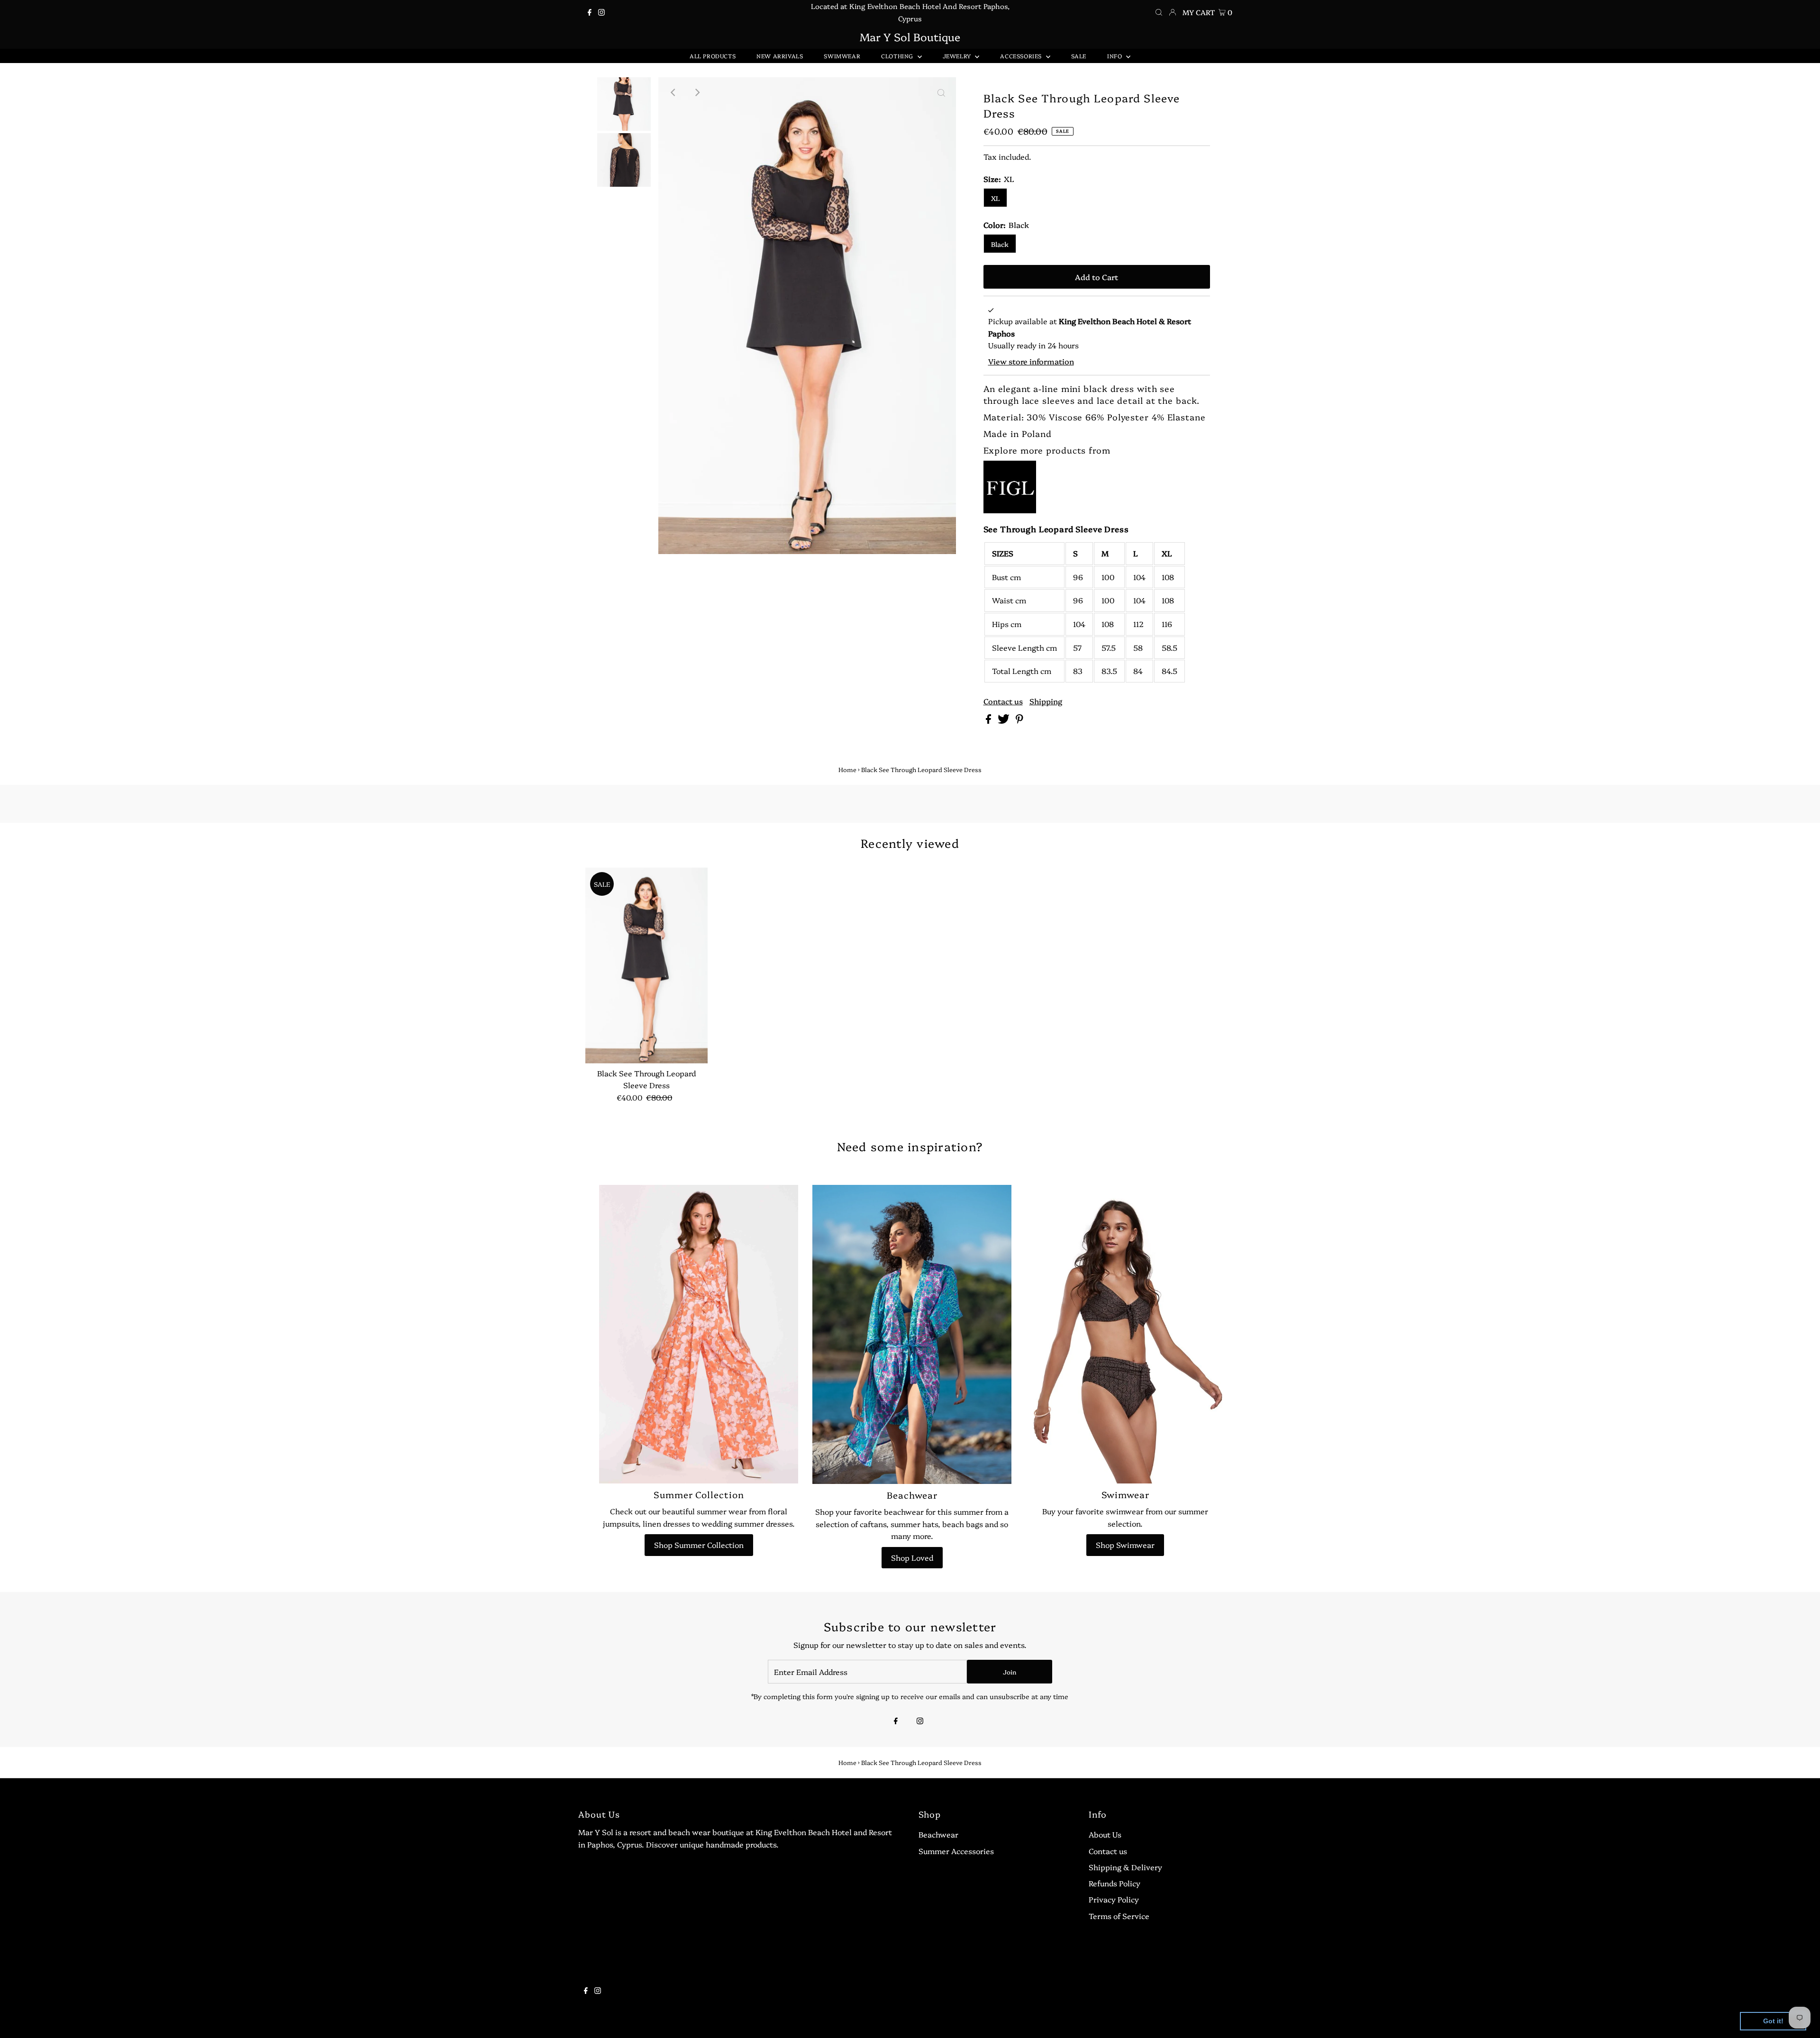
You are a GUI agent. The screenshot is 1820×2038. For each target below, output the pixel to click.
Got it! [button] (1773, 2021)
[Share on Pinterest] (1019, 720)
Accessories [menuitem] (1022, 56)
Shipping (1046, 701)
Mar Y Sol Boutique (910, 36)
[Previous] (673, 92)
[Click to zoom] (941, 92)
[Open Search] (1159, 12)
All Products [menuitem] (713, 56)
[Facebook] (590, 12)
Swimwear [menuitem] (842, 56)
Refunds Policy (1115, 1883)
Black (1000, 244)
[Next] (697, 92)
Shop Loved (912, 1557)
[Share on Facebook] (989, 720)
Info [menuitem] (1115, 56)
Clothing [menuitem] (898, 56)
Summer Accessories (956, 1851)
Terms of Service (1119, 1916)
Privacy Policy (1114, 1899)
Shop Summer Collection (699, 1545)
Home (847, 769)
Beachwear (938, 1834)
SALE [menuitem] (1079, 56)
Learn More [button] (305, 2021)
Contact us (1003, 701)
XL (995, 198)
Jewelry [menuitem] (958, 56)
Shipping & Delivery (1125, 1867)
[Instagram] (601, 12)
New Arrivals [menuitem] (780, 56)
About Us (1105, 1834)
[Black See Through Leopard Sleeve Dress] (646, 965)
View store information (1031, 361)
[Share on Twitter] (1005, 720)
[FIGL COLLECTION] (1010, 510)
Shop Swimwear (1125, 1545)
